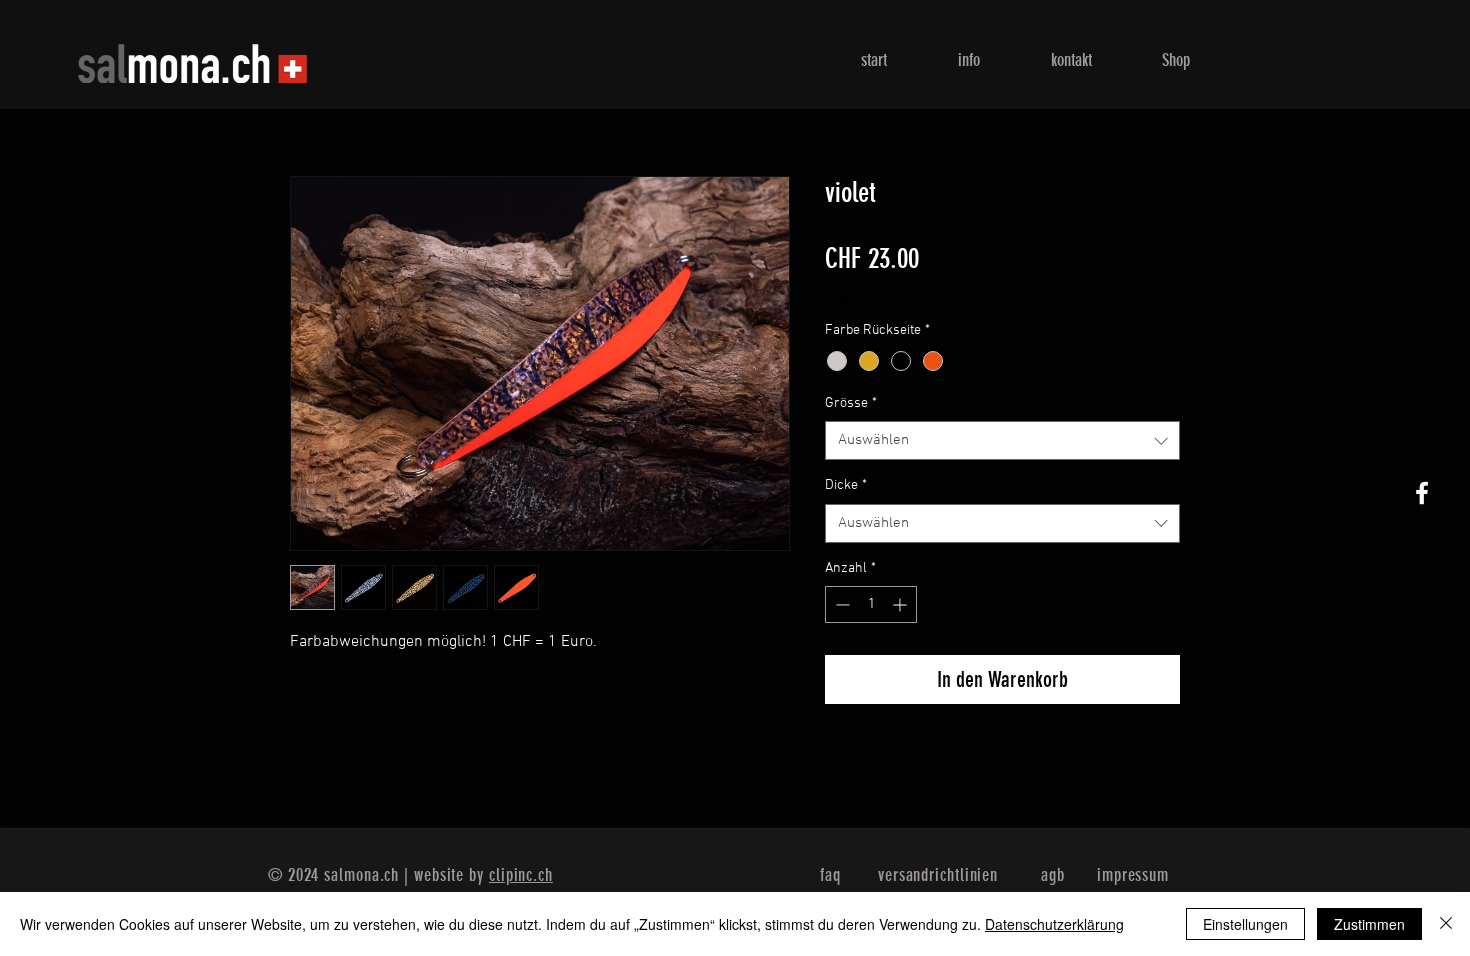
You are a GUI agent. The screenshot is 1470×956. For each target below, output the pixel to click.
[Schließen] (1446, 924)
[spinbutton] (871, 604)
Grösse (851, 403)
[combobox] (1002, 440)
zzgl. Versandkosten (885, 295)
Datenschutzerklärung (1054, 924)
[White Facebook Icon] (1422, 493)
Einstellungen (1245, 924)
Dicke (846, 485)
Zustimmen (1369, 924)
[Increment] (901, 604)
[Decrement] (840, 604)
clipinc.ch (521, 875)
